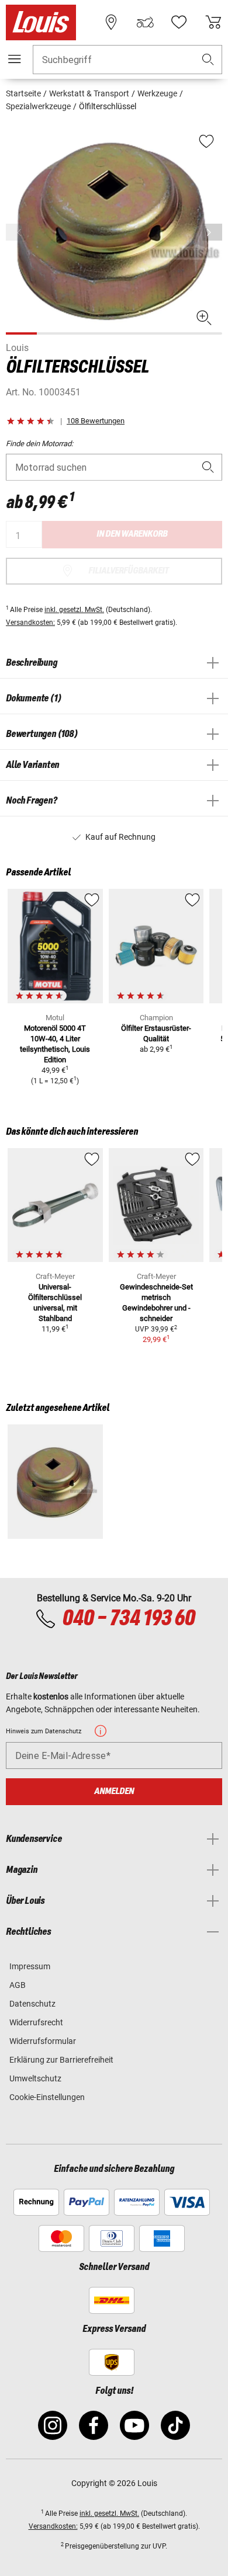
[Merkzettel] (179, 22)
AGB (18, 1985)
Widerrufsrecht (36, 2022)
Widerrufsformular (43, 2041)
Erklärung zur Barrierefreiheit (61, 2060)
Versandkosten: (30, 623)
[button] (208, 60)
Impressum (30, 1966)
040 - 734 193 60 (128, 1619)
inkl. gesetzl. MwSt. (74, 610)
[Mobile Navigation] (15, 59)
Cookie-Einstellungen (47, 2097)
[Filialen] (111, 22)
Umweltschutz (35, 2078)
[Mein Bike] (145, 22)
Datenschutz (32, 2004)
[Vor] (212, 232)
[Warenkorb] (213, 22)
